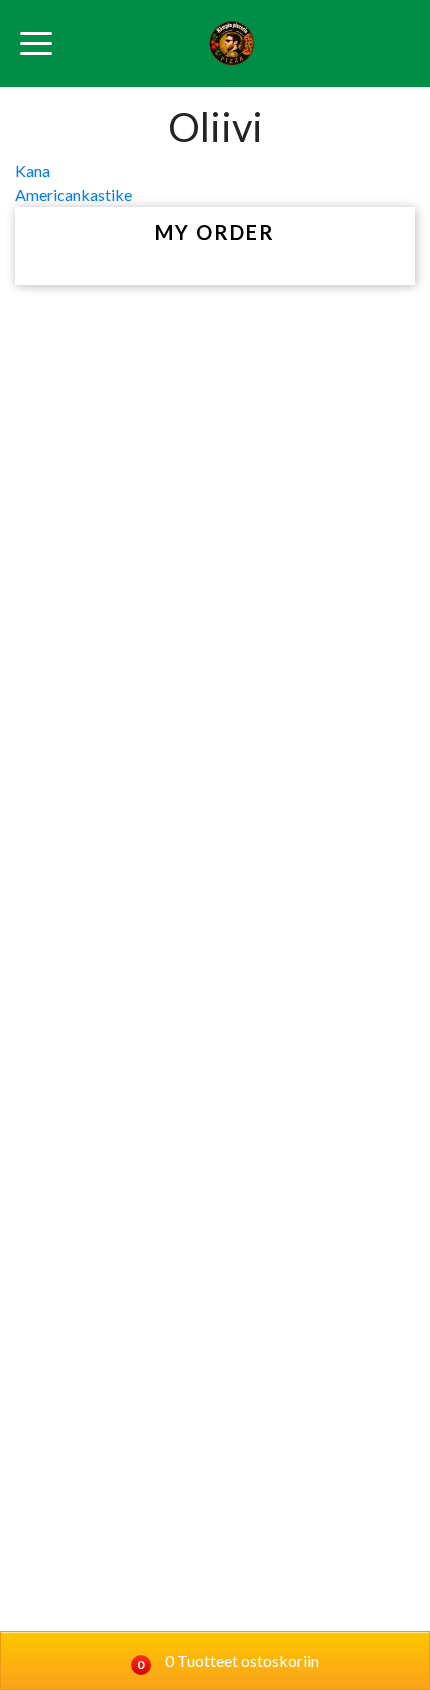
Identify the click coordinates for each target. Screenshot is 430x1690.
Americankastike (73, 194)
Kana (32, 170)
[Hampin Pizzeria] (231, 43)
